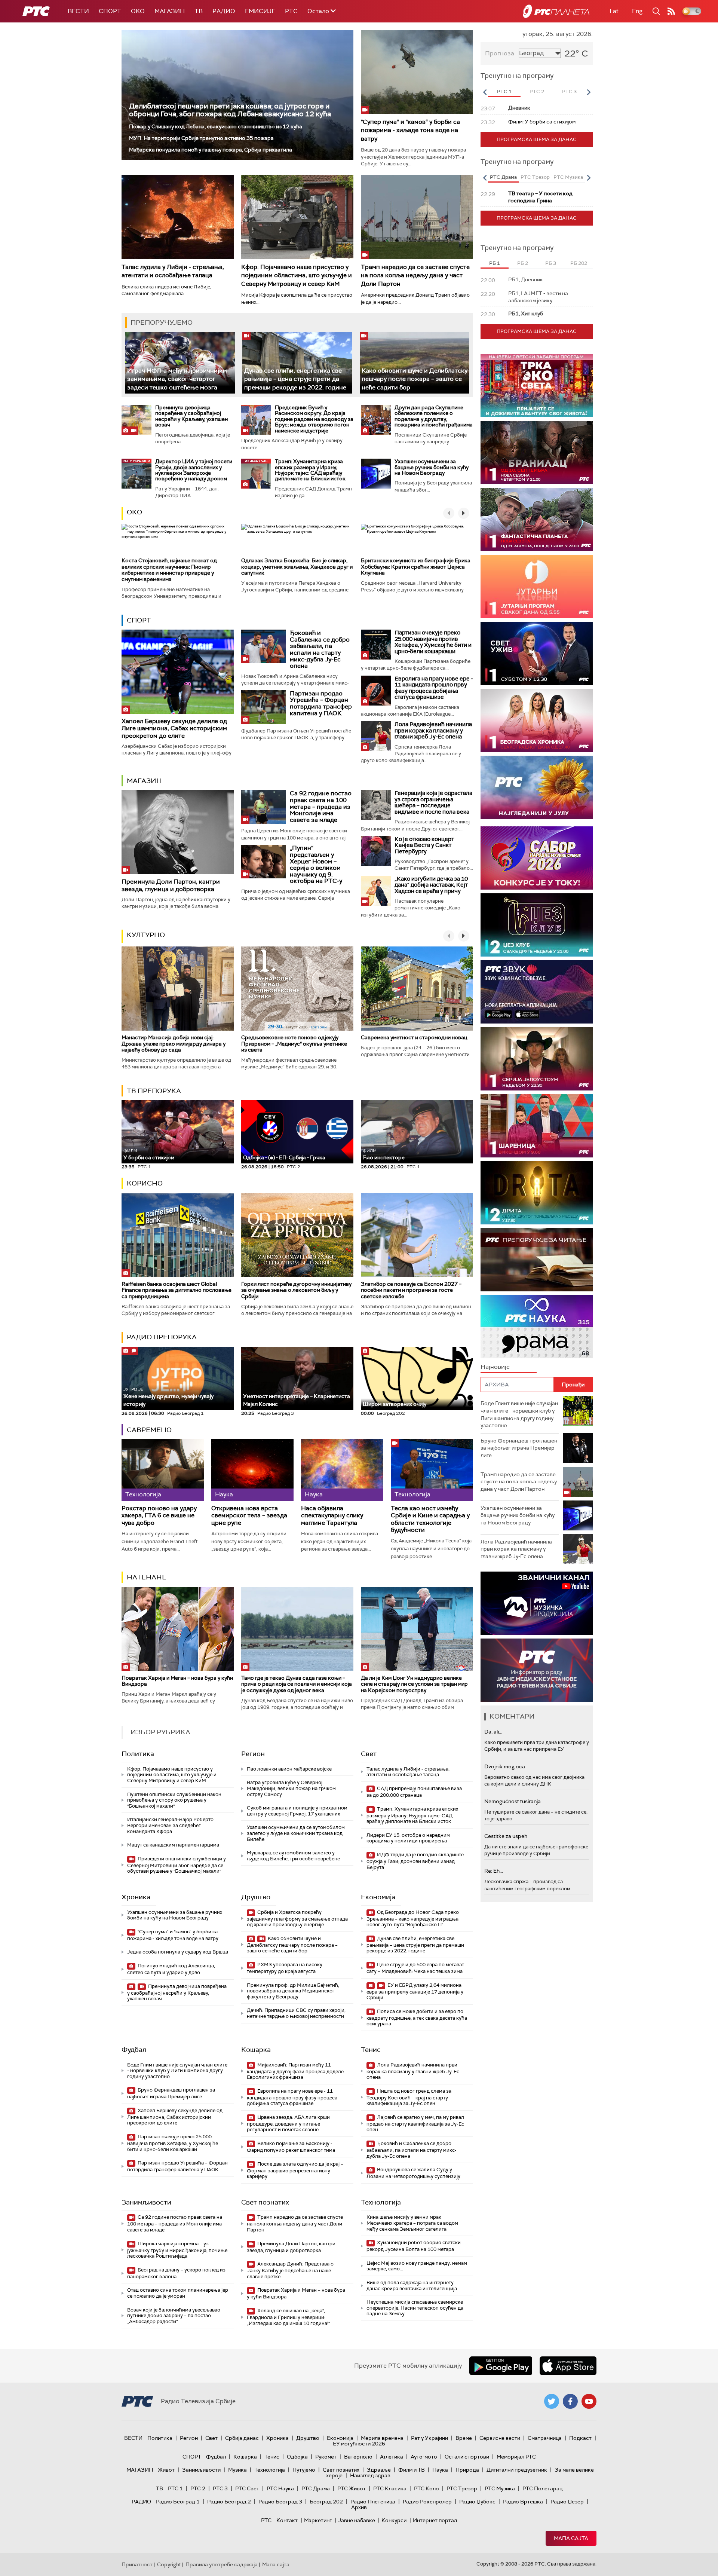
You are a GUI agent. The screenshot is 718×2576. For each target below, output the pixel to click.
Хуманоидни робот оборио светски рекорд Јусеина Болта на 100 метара (414, 2246)
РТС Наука (280, 2488)
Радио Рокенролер (427, 2502)
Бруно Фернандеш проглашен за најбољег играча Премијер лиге (171, 2093)
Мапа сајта (571, 2538)
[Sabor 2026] (537, 858)
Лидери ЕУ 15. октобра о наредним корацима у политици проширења (408, 1838)
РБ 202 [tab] (579, 263)
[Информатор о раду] (537, 1670)
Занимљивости (146, 2202)
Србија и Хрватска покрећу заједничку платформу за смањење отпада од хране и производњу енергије (297, 1919)
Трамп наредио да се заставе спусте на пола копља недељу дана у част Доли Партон (415, 275)
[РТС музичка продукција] (537, 1603)
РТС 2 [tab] (537, 91)
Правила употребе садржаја (222, 2564)
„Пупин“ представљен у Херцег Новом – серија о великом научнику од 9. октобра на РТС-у (316, 864)
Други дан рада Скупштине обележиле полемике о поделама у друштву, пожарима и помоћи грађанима (434, 416)
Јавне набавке (357, 2520)
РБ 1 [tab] (495, 263)
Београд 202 (326, 2502)
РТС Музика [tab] (568, 177)
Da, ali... (493, 1732)
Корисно (145, 1183)
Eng (637, 11)
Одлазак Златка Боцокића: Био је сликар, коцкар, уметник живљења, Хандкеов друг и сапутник (297, 567)
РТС (291, 11)
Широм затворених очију (395, 1404)
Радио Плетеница (373, 2502)
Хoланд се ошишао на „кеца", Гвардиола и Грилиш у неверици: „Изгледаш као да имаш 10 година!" (288, 2317)
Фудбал (134, 2050)
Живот (166, 2470)
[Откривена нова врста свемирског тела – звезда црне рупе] (252, 1470)
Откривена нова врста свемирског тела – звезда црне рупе (249, 1515)
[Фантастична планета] (537, 519)
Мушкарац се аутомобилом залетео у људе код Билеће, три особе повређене (293, 1856)
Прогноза (500, 53)
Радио (224, 11)
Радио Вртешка (523, 2502)
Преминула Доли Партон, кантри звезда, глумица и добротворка (171, 885)
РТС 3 (220, 2488)
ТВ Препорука (154, 1091)
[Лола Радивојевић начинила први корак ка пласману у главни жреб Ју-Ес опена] (376, 736)
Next (589, 92)
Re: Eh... (494, 1871)
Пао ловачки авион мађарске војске (289, 1769)
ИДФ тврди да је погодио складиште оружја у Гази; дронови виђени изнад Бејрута (415, 1861)
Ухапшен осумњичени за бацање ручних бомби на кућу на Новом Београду (432, 467)
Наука (440, 2470)
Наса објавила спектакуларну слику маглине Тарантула (332, 1515)
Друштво (256, 1897)
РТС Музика (500, 2488)
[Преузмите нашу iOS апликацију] (568, 2366)
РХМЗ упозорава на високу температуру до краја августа (285, 1968)
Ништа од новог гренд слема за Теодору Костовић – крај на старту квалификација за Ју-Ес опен (409, 2097)
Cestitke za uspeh (506, 1836)
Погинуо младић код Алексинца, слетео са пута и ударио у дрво (171, 1969)
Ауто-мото (424, 2457)
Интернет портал (435, 2520)
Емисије (260, 11)
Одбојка (297, 2457)
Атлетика (392, 2457)
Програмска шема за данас (537, 139)
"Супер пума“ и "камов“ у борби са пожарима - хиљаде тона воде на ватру (410, 130)
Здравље (379, 2470)
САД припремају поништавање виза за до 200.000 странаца (414, 1792)
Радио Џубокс (477, 2502)
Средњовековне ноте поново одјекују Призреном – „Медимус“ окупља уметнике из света (294, 1044)
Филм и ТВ (412, 2470)
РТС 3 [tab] (569, 91)
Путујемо (304, 2470)
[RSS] (671, 11)
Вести (78, 11)
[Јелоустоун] (537, 1059)
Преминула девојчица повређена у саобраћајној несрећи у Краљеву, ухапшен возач (191, 416)
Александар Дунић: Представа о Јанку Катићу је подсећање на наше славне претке (290, 2270)
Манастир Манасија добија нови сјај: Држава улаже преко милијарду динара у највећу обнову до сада (174, 1044)
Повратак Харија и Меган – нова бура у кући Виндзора (177, 1681)
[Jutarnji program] (537, 586)
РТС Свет (247, 2488)
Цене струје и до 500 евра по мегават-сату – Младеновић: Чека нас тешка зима (416, 1968)
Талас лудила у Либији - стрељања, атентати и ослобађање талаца (173, 271)
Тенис (371, 2050)
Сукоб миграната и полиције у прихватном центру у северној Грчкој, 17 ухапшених (297, 1811)
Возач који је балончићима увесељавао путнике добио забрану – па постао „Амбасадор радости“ (174, 2316)
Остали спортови (467, 2457)
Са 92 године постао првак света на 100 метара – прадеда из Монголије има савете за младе (321, 806)
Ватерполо (358, 2457)
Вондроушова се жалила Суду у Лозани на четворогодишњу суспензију (413, 2173)
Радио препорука (162, 1337)
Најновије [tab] (495, 1367)
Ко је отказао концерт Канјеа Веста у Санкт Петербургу (424, 845)
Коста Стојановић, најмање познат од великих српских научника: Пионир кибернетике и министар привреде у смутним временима (169, 570)
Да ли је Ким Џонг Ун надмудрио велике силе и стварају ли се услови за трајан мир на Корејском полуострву (414, 1684)
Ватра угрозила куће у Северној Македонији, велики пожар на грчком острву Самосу (291, 1788)
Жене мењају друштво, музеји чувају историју (168, 1397)
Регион (253, 1754)
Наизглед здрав (370, 2475)
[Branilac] (537, 452)
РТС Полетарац (542, 2488)
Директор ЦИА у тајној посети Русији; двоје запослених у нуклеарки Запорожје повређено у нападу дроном (194, 470)
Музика (237, 2470)
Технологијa (381, 2202)
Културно (146, 935)
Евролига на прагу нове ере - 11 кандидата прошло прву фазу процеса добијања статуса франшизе (434, 688)
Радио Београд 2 (229, 2502)
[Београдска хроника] (537, 720)
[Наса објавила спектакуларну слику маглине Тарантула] (342, 1470)
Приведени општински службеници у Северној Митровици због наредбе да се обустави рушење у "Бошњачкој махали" (177, 1865)
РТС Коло (426, 2488)
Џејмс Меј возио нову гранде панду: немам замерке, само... (417, 2266)
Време (464, 2438)
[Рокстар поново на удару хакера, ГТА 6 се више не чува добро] (163, 1470)
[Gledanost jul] (537, 787)
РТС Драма (316, 2488)
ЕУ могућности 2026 (359, 2444)
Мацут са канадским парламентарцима (173, 1845)
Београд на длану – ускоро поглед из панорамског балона (176, 2273)
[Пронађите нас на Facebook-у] (570, 2401)
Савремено (149, 1430)
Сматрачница (545, 2438)
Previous (485, 92)
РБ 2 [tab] (523, 263)
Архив (359, 2507)
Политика (138, 1754)
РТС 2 (198, 2488)
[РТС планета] (556, 11)
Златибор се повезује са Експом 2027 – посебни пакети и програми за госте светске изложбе (411, 1290)
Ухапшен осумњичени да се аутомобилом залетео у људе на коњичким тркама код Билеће (296, 1833)
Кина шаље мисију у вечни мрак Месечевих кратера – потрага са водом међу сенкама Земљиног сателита (412, 2223)
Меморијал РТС (516, 2457)
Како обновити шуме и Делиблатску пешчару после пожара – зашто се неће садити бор (415, 379)
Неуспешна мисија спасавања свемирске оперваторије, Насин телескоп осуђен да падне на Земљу (415, 2308)
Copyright (169, 2564)
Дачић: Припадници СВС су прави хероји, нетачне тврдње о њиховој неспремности (296, 2013)
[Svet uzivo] (537, 653)
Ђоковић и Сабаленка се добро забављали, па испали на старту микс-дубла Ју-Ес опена (320, 649)
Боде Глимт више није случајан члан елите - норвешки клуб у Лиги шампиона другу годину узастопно (177, 2071)
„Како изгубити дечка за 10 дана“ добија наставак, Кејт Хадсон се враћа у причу (431, 885)
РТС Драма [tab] (503, 177)
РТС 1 (175, 2488)
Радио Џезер (567, 2502)
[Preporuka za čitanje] (537, 1260)
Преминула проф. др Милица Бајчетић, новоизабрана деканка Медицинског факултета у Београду (293, 1991)
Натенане (147, 1577)
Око (134, 512)
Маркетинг (318, 2520)
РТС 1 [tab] (504, 91)
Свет (369, 1754)
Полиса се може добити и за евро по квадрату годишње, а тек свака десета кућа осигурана (417, 2018)
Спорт (110, 11)
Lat (614, 11)
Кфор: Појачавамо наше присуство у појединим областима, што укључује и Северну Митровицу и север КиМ (297, 275)
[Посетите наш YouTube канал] (589, 2401)
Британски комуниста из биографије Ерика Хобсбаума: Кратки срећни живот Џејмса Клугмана (416, 567)
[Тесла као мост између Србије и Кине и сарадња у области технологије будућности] (432, 1470)
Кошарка (256, 2050)
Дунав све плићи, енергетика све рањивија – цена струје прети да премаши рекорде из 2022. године (295, 379)
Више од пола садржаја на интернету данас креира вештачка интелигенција (412, 2286)
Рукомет (326, 2457)
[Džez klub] (537, 925)
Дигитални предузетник (517, 2470)
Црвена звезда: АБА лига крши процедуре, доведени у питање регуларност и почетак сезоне (288, 2124)
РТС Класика (390, 2488)
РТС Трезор (462, 2488)
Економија (378, 1897)
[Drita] (537, 1193)
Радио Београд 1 (178, 2502)
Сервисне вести (500, 2438)
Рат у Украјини (429, 2438)
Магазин (170, 11)
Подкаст (580, 2438)
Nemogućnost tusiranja (513, 1801)
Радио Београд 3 (280, 2502)
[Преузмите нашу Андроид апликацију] (501, 2366)
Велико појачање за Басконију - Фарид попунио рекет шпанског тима (291, 2147)
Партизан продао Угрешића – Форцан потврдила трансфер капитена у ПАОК (321, 703)
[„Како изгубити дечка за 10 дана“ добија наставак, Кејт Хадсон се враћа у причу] (376, 891)
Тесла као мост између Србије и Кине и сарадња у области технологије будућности (430, 1519)
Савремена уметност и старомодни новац (414, 1037)
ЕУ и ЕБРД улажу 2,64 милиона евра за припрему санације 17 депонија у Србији (415, 1991)
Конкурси (394, 2520)
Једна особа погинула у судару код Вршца (178, 1952)
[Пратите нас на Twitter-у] (552, 2401)
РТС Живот (352, 2488)
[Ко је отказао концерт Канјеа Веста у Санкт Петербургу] (376, 851)
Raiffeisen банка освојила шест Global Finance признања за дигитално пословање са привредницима (177, 1290)
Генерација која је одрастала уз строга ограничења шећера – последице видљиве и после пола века (433, 802)
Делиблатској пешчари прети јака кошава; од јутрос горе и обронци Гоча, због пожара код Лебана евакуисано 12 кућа (230, 110)
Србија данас (242, 2438)
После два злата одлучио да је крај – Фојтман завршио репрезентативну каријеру (295, 2170)
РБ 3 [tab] (551, 263)
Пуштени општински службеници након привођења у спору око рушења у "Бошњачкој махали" (174, 1800)
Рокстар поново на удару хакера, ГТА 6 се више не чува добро (159, 1515)
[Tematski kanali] (537, 1327)
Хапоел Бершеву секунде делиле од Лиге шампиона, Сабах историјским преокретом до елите (174, 728)
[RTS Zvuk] (537, 992)
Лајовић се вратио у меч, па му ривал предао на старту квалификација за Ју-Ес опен (415, 2124)
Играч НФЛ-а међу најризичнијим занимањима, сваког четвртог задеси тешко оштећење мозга (177, 379)
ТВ (199, 11)
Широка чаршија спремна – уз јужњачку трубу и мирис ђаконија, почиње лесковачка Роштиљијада (177, 2250)
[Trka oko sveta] (537, 386)
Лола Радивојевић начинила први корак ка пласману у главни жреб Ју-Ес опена (433, 730)
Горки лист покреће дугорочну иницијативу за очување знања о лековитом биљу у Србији (296, 1290)
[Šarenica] (537, 1126)
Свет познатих (265, 2202)
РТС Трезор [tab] (535, 177)
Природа (467, 2470)
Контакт (287, 2520)
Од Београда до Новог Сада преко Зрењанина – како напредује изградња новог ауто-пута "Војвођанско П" (413, 1919)
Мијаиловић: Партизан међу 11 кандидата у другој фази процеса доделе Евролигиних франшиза (295, 2071)
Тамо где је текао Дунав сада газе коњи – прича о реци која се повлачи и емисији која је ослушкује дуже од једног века (297, 1684)
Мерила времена (382, 2438)
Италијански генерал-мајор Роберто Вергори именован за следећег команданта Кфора (170, 1825)
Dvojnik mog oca (505, 1766)
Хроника (136, 1897)
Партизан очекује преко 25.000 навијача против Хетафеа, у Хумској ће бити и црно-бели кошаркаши (433, 642)
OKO (138, 11)
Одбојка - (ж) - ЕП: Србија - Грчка (284, 1157)
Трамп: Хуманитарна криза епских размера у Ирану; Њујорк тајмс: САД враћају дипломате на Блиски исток (310, 470)
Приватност (137, 2564)
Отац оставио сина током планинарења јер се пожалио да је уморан (178, 2293)
